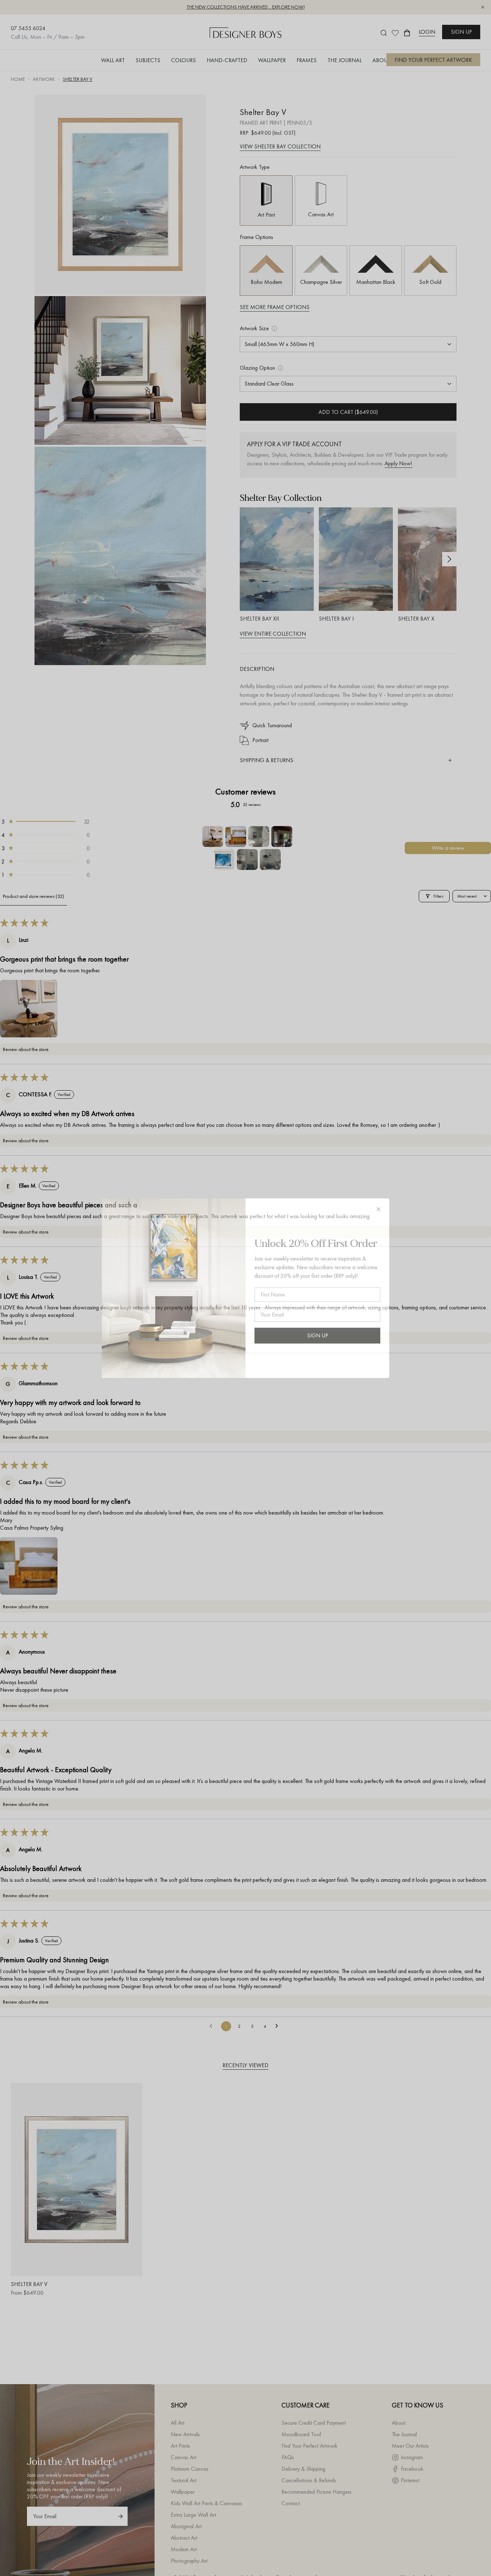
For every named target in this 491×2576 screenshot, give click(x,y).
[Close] (378, 1209)
